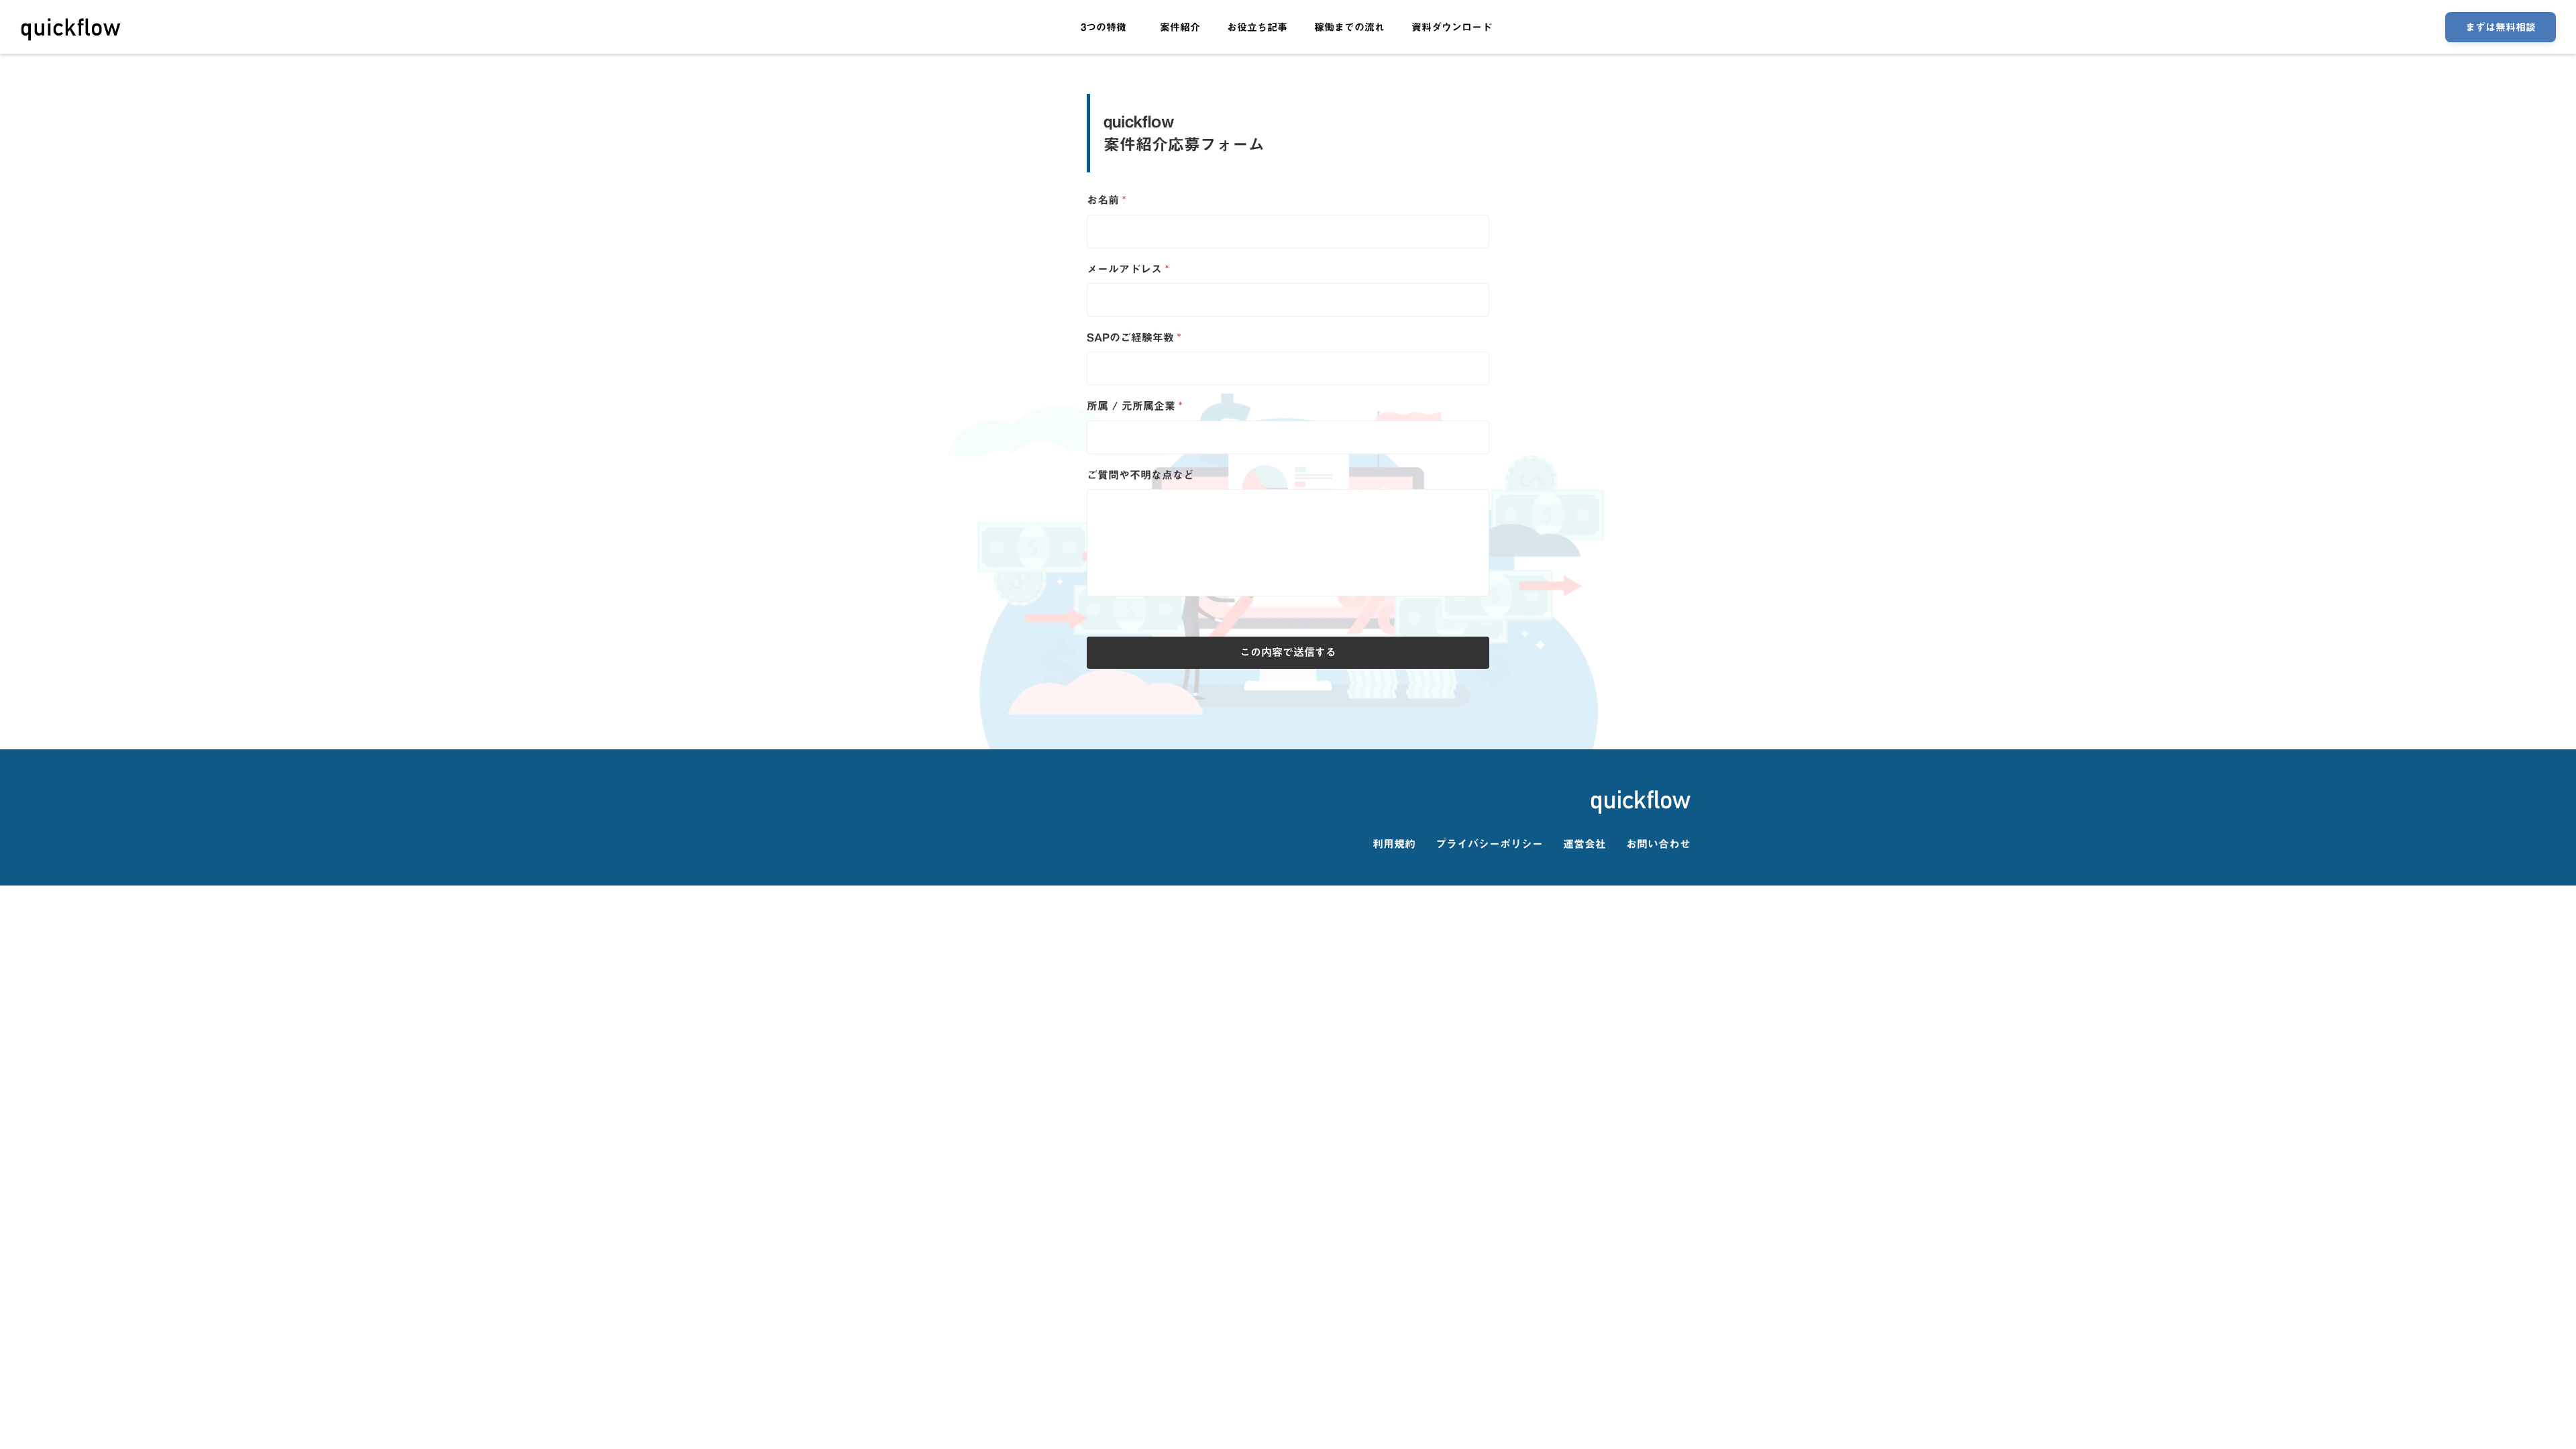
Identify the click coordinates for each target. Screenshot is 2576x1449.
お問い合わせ (1658, 844)
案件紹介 (1180, 27)
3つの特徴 (1104, 27)
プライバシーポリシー (1489, 844)
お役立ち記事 (1257, 27)
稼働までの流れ (1349, 27)
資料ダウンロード (1452, 27)
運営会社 (1585, 844)
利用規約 (1394, 844)
